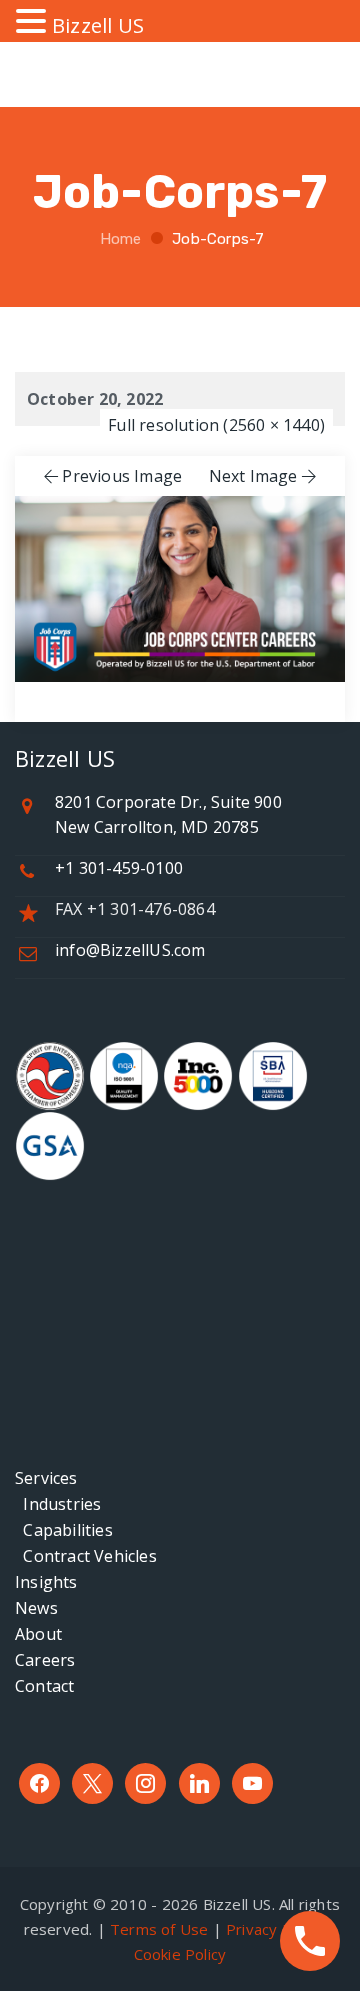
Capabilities (64, 1530)
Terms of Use (159, 1929)
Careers (45, 1660)
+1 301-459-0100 (119, 868)
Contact (44, 1686)
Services (46, 1478)
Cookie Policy (180, 1954)
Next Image (253, 476)
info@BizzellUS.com (130, 950)
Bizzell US (98, 25)
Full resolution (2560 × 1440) (216, 425)
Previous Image (122, 476)
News (36, 1608)
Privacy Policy (274, 1929)
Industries (58, 1504)
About (38, 1634)
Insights (46, 1582)
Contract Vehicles (86, 1556)
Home (119, 239)
